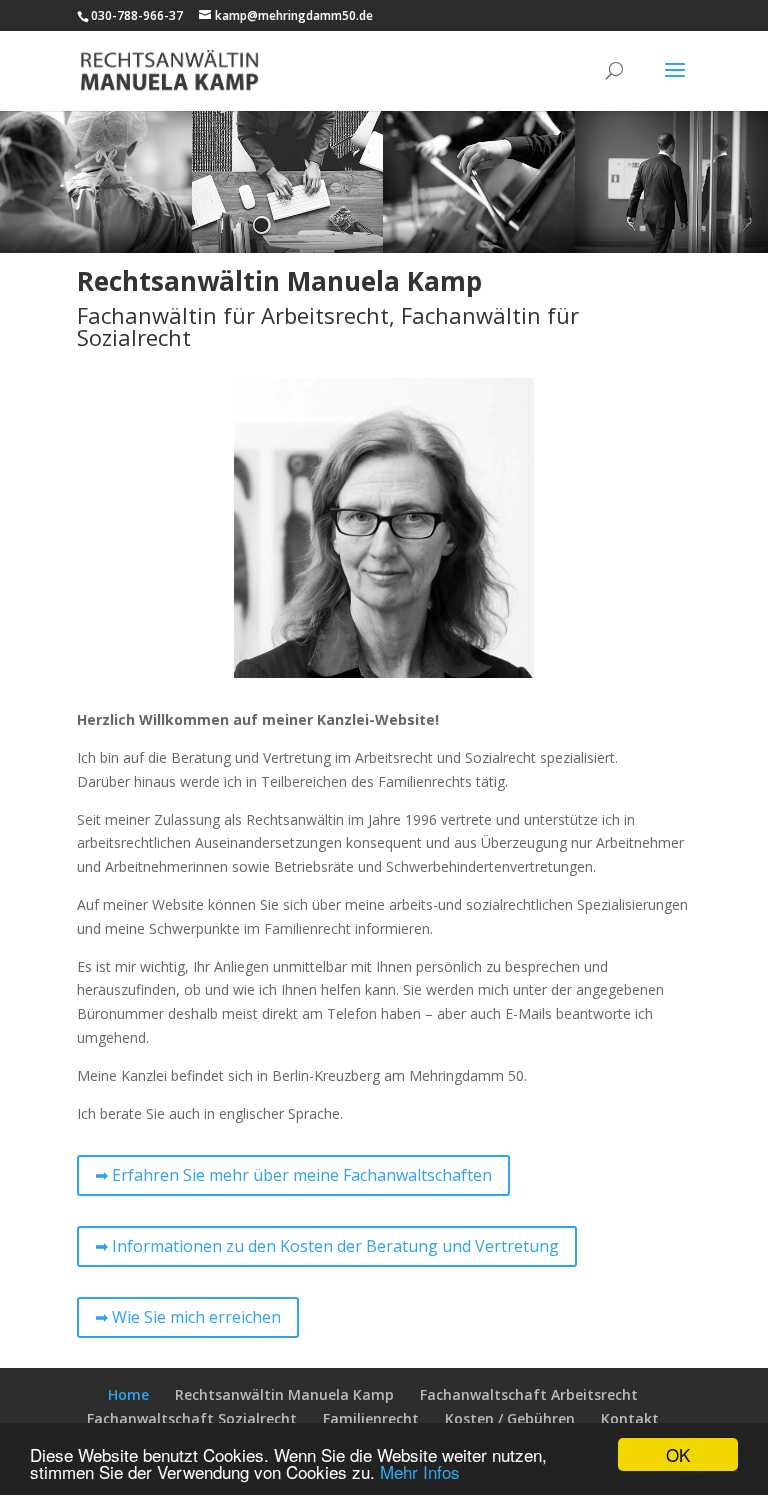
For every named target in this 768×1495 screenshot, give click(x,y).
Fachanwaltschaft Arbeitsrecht (529, 1394)
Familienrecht (371, 1418)
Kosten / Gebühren (510, 1418)
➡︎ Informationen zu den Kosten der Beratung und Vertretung (327, 1246)
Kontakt (630, 1418)
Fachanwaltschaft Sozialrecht (192, 1418)
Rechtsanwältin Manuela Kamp (284, 1394)
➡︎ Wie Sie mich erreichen (188, 1317)
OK (678, 1454)
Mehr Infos (420, 1471)
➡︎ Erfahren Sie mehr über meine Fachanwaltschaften (293, 1175)
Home (128, 1394)
